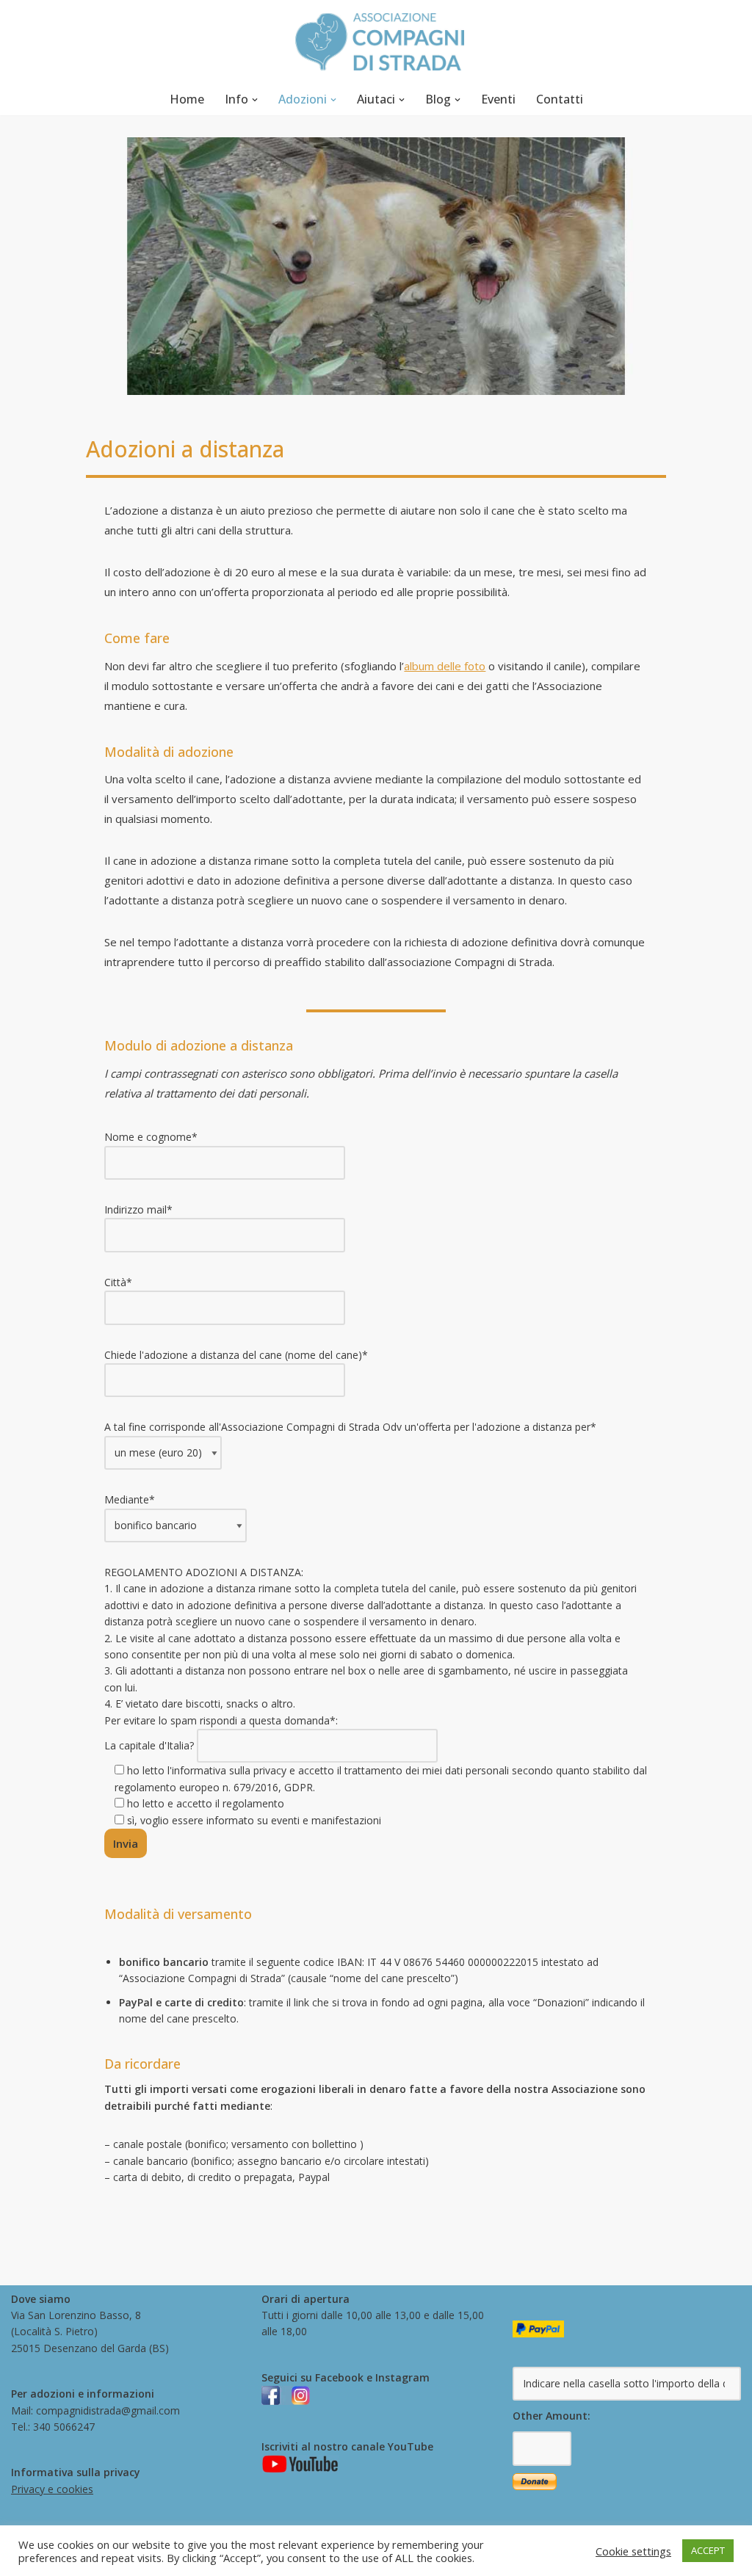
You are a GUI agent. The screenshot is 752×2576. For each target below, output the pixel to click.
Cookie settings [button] (633, 2551)
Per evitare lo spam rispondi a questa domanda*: (376, 1770)
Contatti (560, 99)
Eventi (498, 99)
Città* (118, 1282)
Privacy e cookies (52, 2489)
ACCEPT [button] (708, 2550)
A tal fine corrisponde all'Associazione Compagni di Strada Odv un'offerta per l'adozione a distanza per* (350, 1427)
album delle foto (445, 666)
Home (187, 99)
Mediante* (130, 1499)
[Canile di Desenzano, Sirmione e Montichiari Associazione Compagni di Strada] (376, 42)
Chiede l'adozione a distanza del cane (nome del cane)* (236, 1355)
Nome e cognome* (151, 1137)
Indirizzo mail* (138, 1209)
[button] (255, 100)
